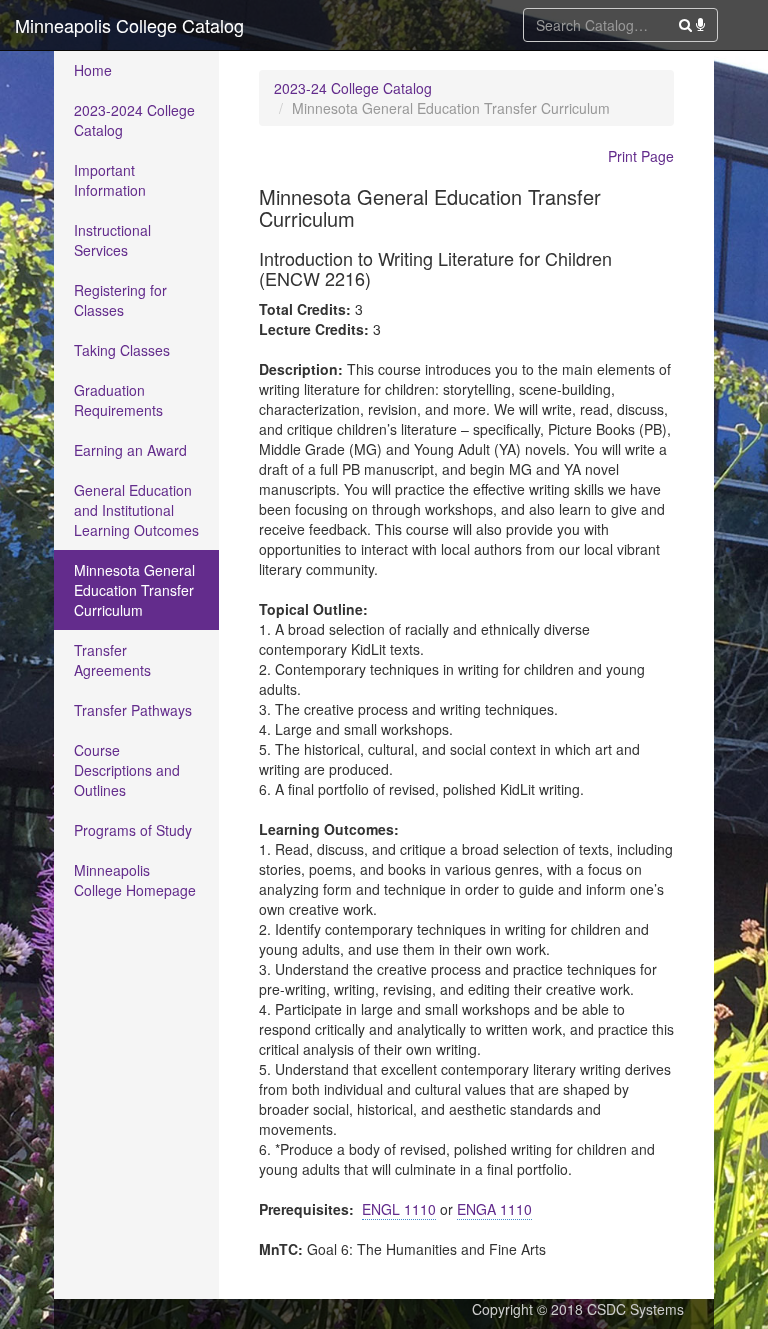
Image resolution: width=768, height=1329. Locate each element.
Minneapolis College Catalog (129, 25)
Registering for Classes (120, 300)
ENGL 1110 (399, 1209)
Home (93, 70)
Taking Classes (122, 350)
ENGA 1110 (494, 1209)
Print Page (641, 156)
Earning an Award (130, 450)
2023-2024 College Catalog (134, 120)
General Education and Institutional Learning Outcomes (136, 510)
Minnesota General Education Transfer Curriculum (134, 590)
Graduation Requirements (118, 400)
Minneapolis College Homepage (135, 880)
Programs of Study (133, 830)
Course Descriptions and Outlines (127, 770)
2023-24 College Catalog (353, 88)
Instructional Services (112, 240)
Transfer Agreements (112, 660)
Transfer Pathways (133, 710)
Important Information (110, 180)
